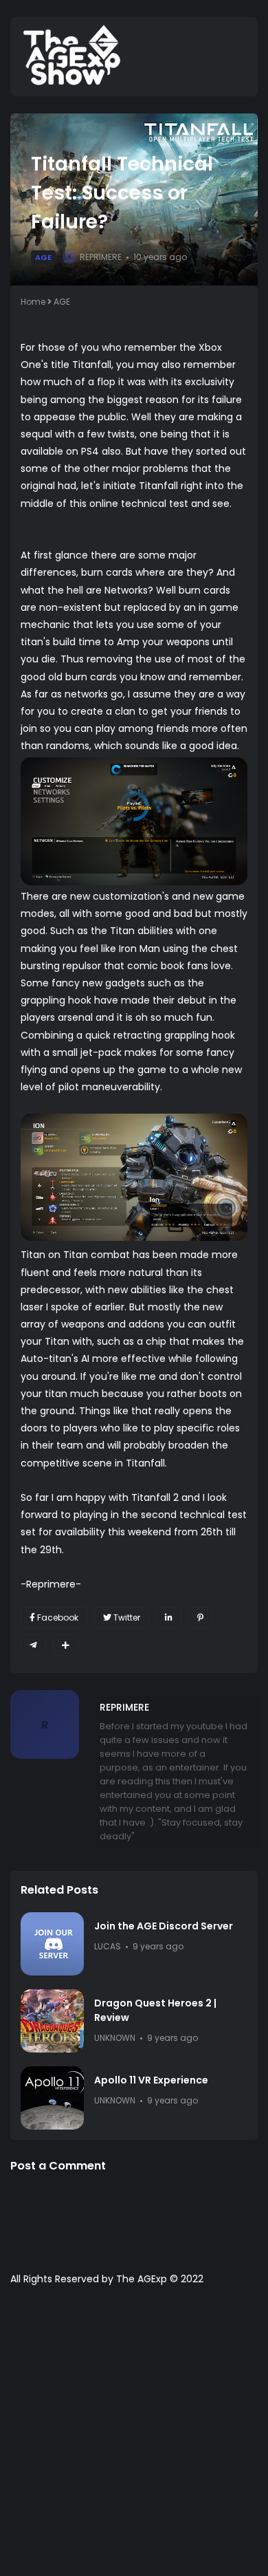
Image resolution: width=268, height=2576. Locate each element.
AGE (43, 257)
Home (33, 302)
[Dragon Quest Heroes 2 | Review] (52, 2021)
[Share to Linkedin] (169, 1618)
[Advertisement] (134, 2438)
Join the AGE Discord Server (164, 1926)
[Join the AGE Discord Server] (52, 1944)
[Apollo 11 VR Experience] (52, 2098)
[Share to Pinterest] (200, 1618)
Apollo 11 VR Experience (151, 2080)
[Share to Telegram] (33, 1645)
